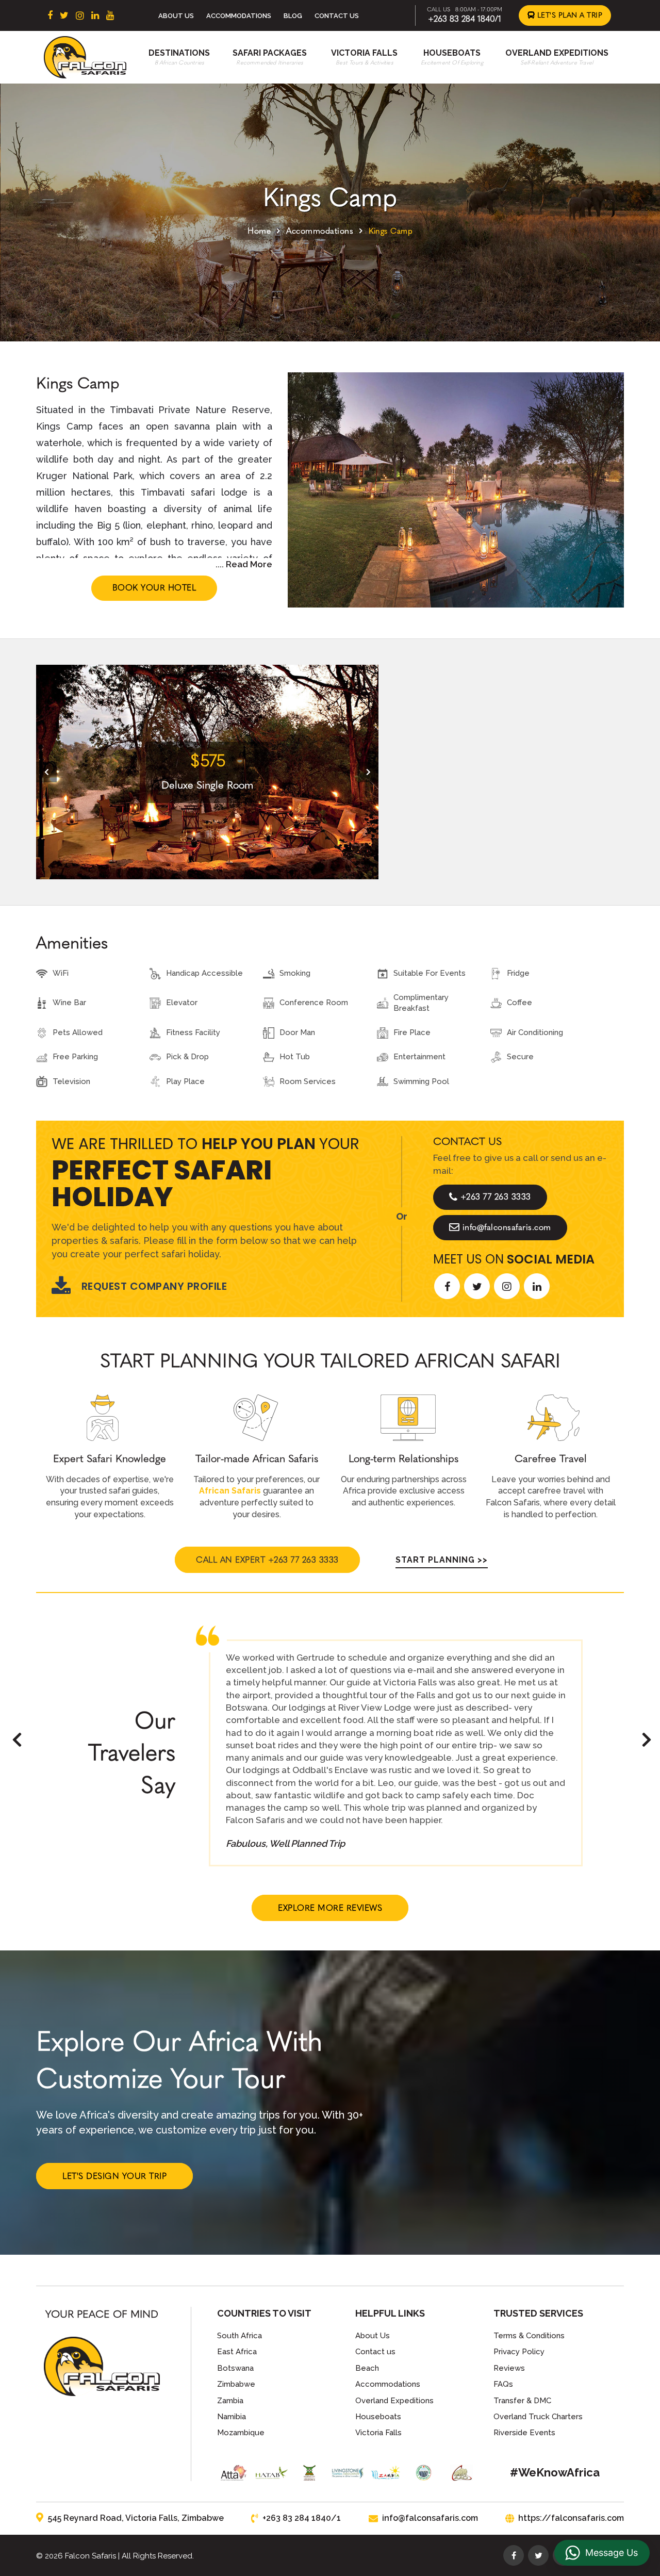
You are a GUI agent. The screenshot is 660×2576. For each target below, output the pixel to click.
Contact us (375, 2352)
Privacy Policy (519, 2352)
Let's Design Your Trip (114, 2176)
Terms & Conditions (529, 2336)
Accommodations (239, 16)
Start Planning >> (442, 1560)
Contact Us (337, 16)
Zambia (230, 2401)
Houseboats (452, 53)
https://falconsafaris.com (571, 2518)
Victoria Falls (364, 53)
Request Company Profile (154, 1286)
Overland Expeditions (557, 53)
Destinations (179, 53)
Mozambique (241, 2433)
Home (259, 231)
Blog (293, 16)
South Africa (240, 2336)
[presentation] (46, 772)
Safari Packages (270, 53)
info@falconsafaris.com (507, 1227)
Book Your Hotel (154, 588)
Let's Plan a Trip (568, 15)
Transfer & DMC (522, 2401)
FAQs (503, 2384)
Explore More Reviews (330, 1908)
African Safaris (230, 1491)
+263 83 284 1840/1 (465, 19)
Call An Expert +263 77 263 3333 (267, 1560)
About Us (176, 16)
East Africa (237, 2352)
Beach (367, 2368)
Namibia (232, 2417)
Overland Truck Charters (538, 2417)
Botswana (235, 2368)
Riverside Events (524, 2433)
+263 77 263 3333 (496, 1197)
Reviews (509, 2368)
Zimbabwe (236, 2384)
